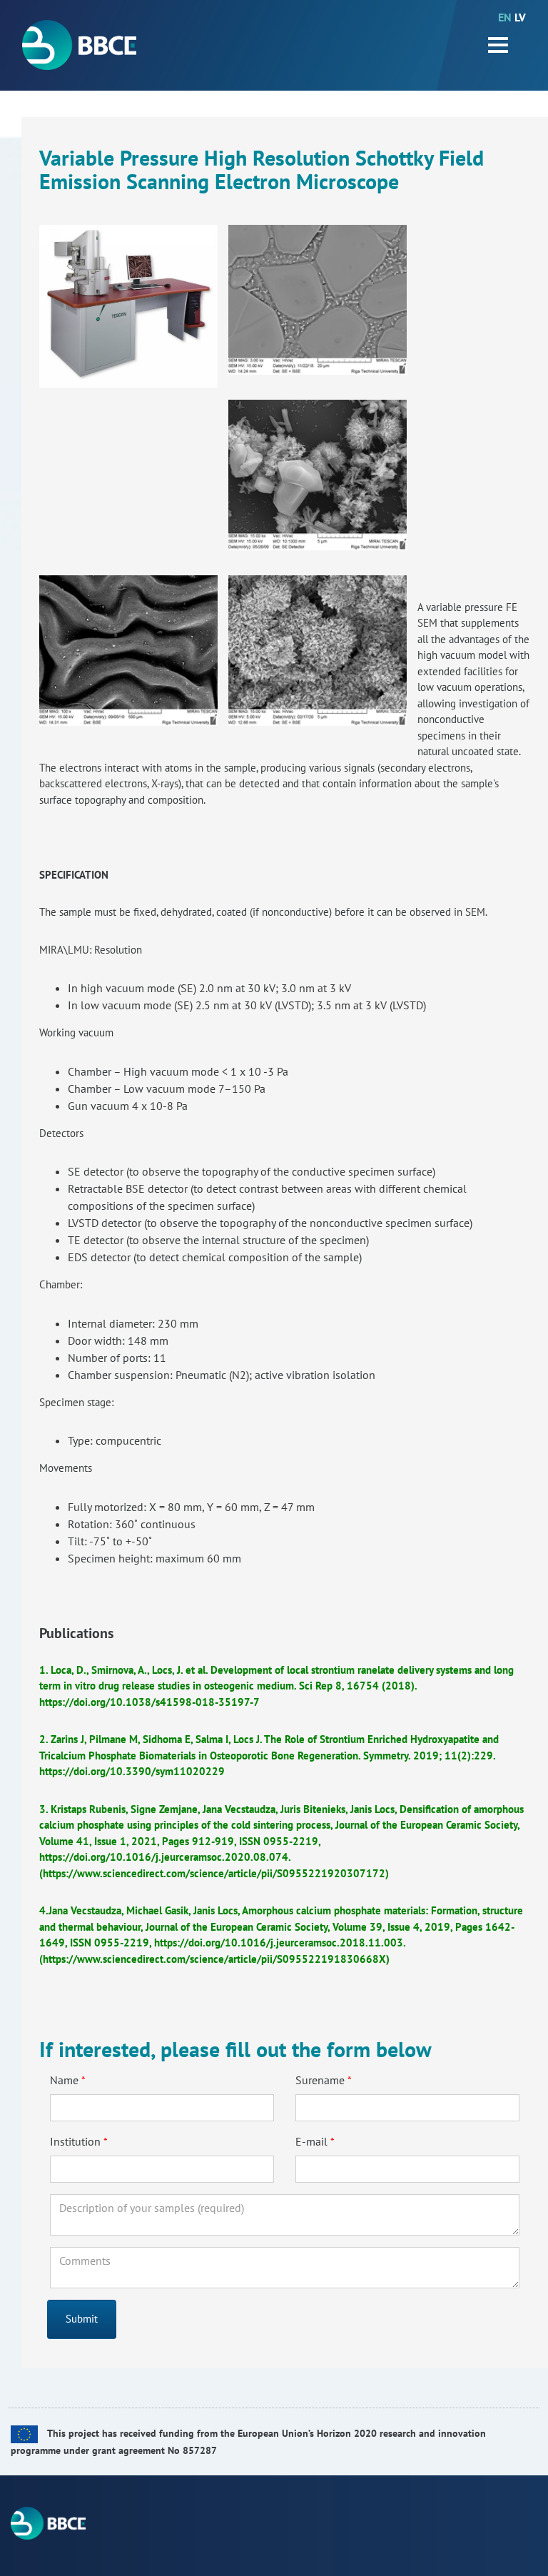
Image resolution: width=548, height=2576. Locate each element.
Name (64, 2080)
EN (505, 17)
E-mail (311, 2141)
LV (520, 17)
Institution (75, 2141)
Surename (320, 2080)
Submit (82, 2319)
